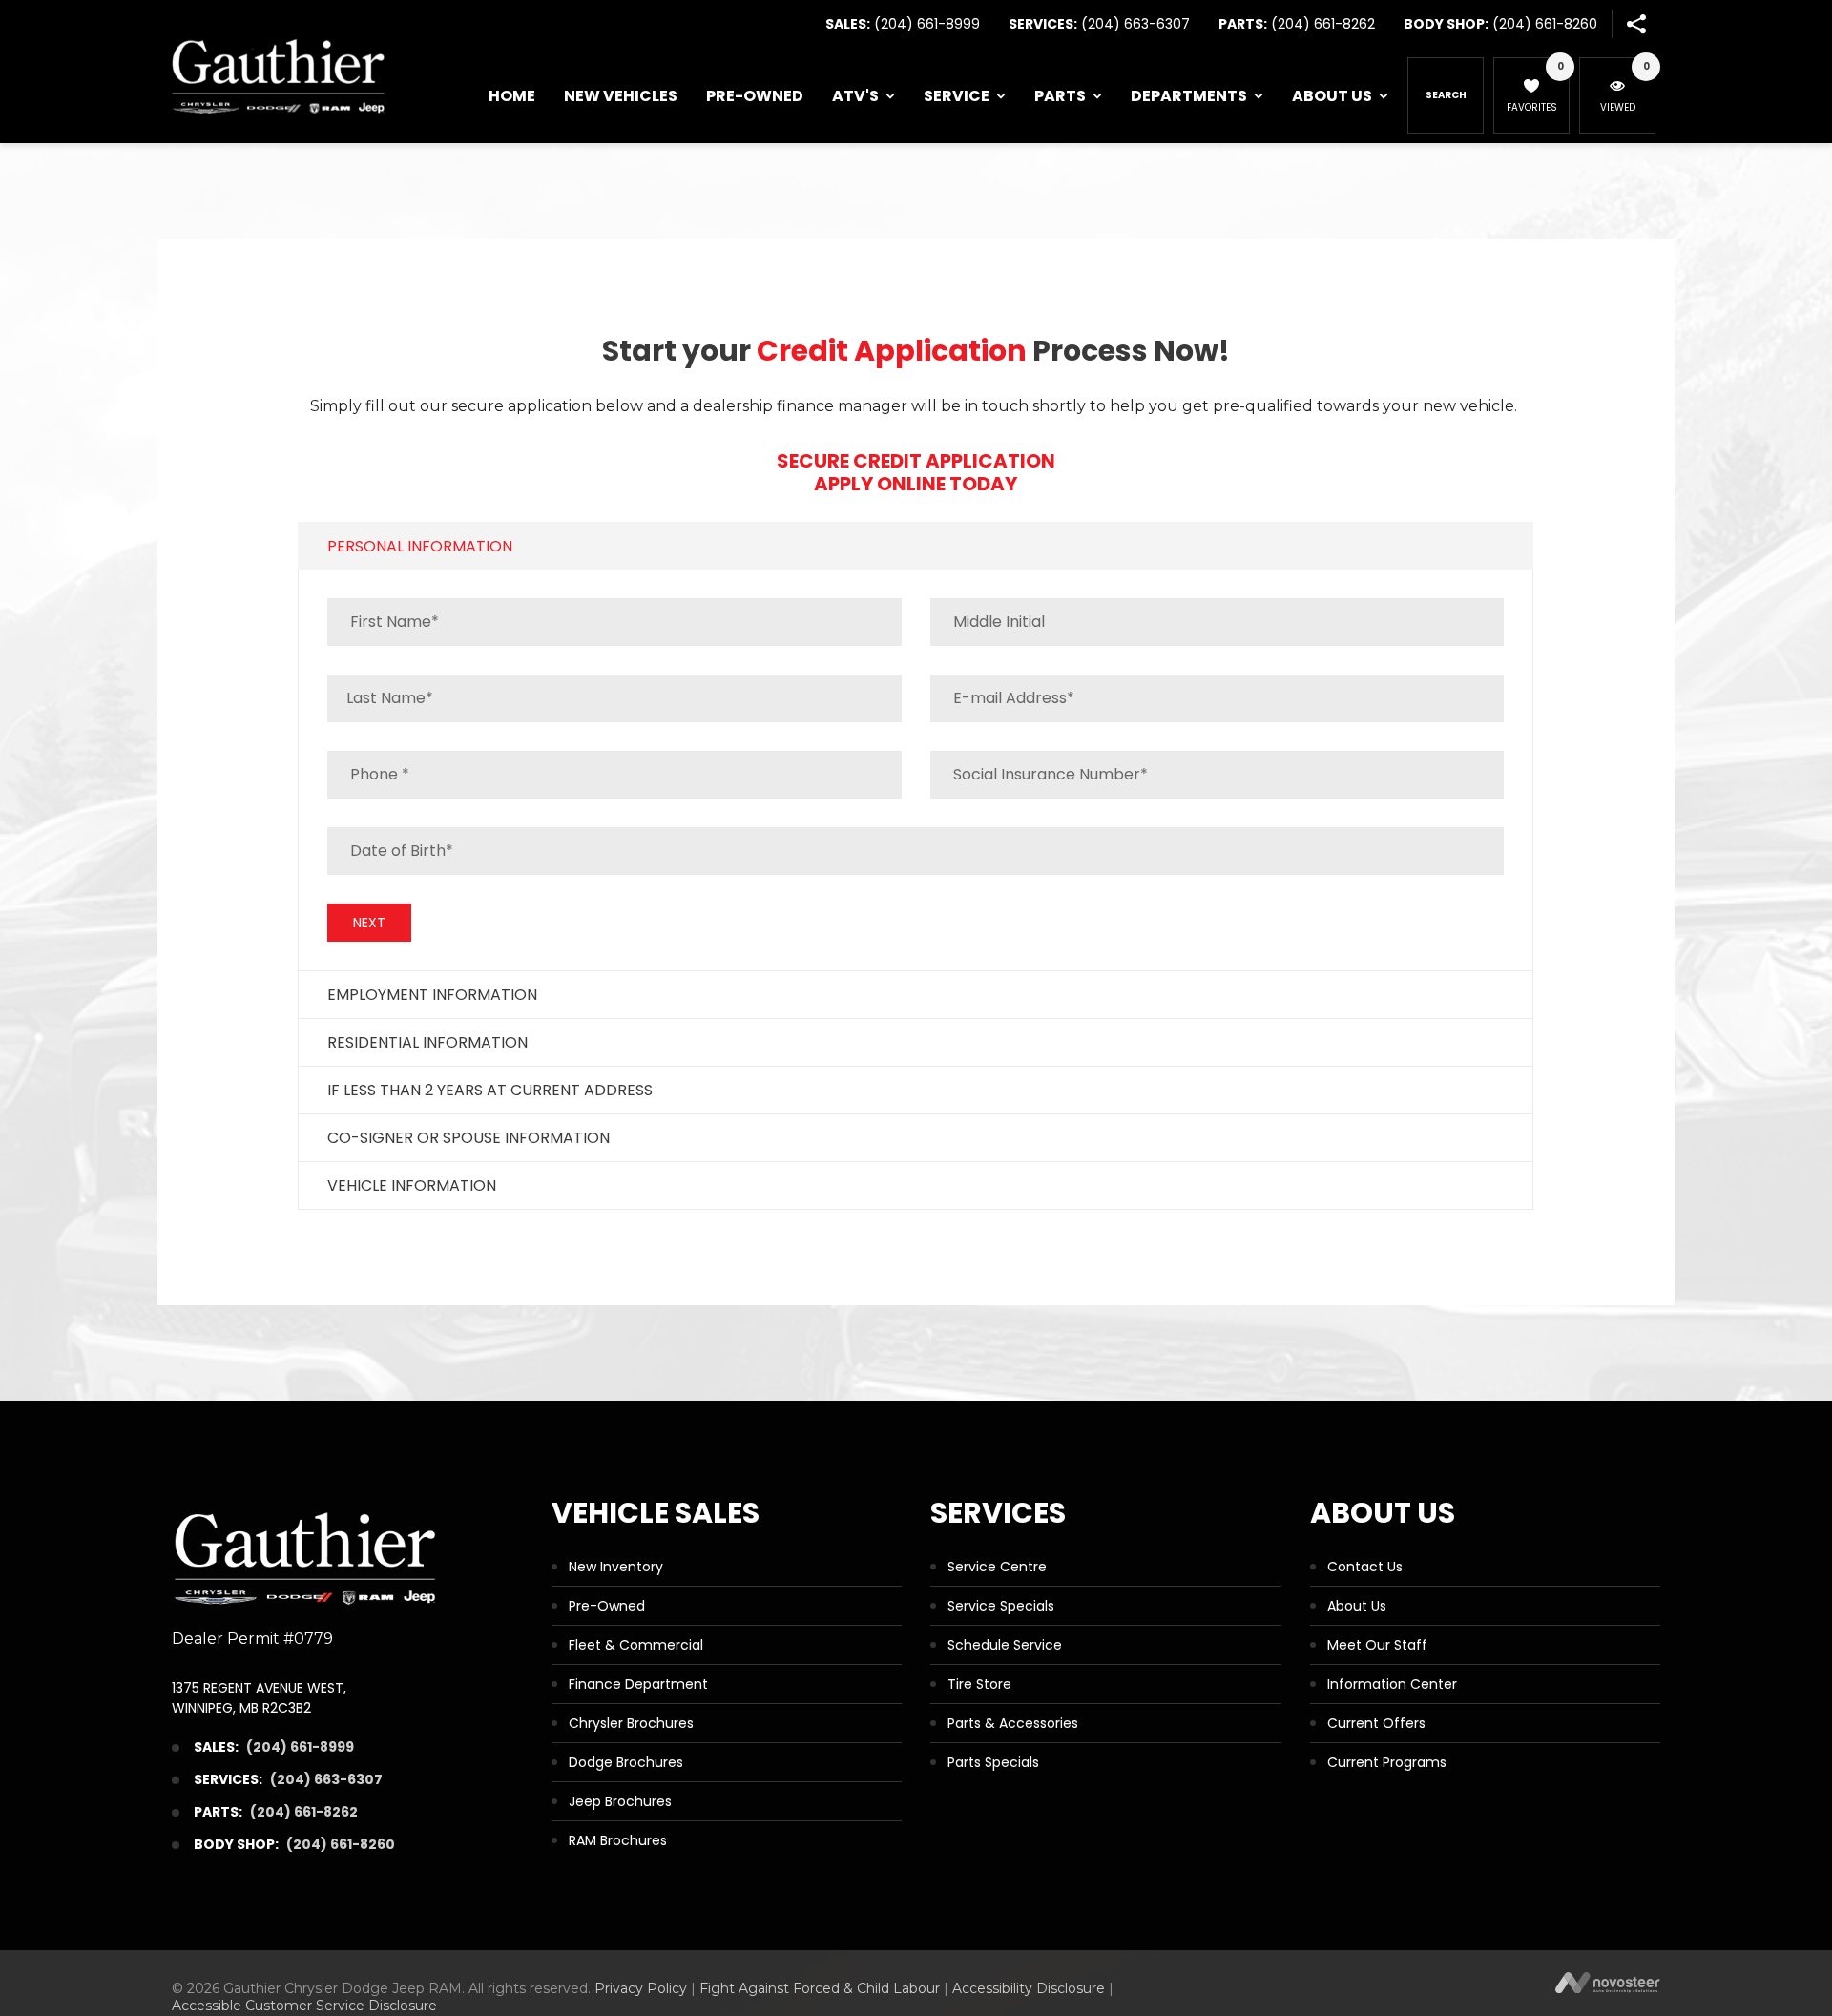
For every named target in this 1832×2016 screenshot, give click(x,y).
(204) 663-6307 (1135, 24)
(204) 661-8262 (1323, 24)
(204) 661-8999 (927, 24)
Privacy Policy (641, 1988)
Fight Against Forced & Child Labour (820, 1988)
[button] (1636, 24)
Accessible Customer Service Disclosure (304, 2006)
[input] (916, 851)
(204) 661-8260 (1545, 24)
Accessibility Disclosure (1029, 1988)
